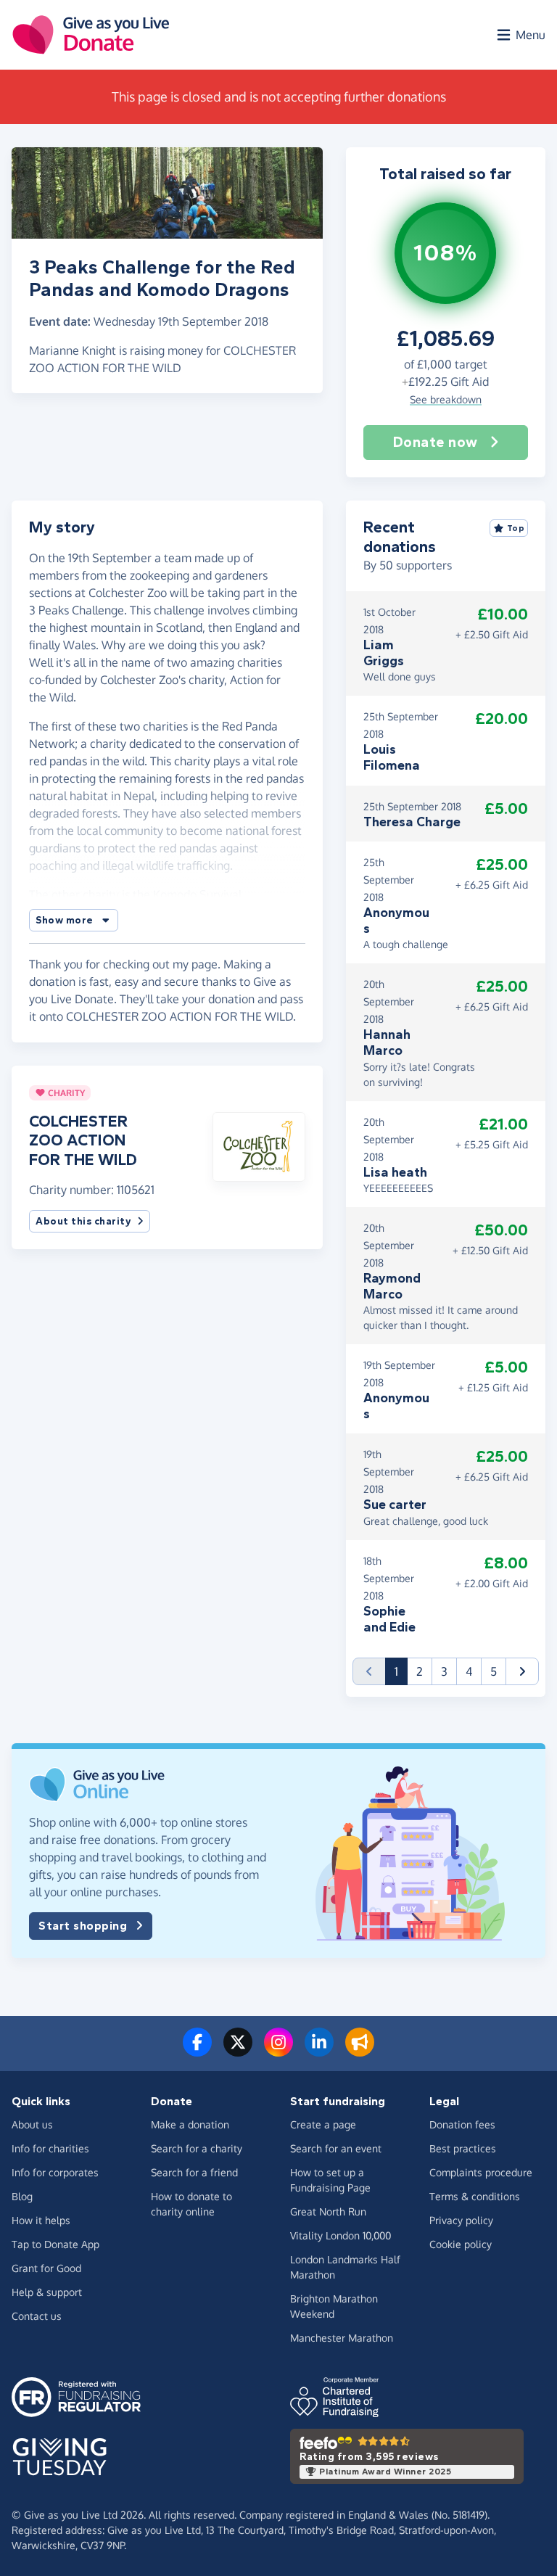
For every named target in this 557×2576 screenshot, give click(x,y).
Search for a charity (197, 2148)
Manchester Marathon (342, 2338)
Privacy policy (461, 2220)
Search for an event (336, 2148)
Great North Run (328, 2211)
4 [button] (469, 1671)
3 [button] (444, 1671)
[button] (74, 920)
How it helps (41, 2220)
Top (516, 528)
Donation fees (462, 2124)
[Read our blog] (360, 2051)
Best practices (463, 2148)
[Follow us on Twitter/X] (238, 2051)
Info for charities (50, 2148)
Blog (22, 2196)
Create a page (323, 2124)
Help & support (47, 2292)
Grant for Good (46, 2268)
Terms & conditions (475, 2196)
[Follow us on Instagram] (278, 2051)
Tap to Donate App (55, 2244)
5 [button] (494, 1671)
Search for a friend (194, 2172)
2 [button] (420, 1671)
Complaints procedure (481, 2172)
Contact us (37, 2316)
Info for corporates (55, 2172)
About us (32, 2124)
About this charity (83, 1221)
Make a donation (190, 2124)
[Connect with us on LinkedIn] (319, 2051)
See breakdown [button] (446, 399)
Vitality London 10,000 (341, 2235)
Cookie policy (461, 2244)
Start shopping (83, 1926)
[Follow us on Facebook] (197, 2051)
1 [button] (401, 1671)
